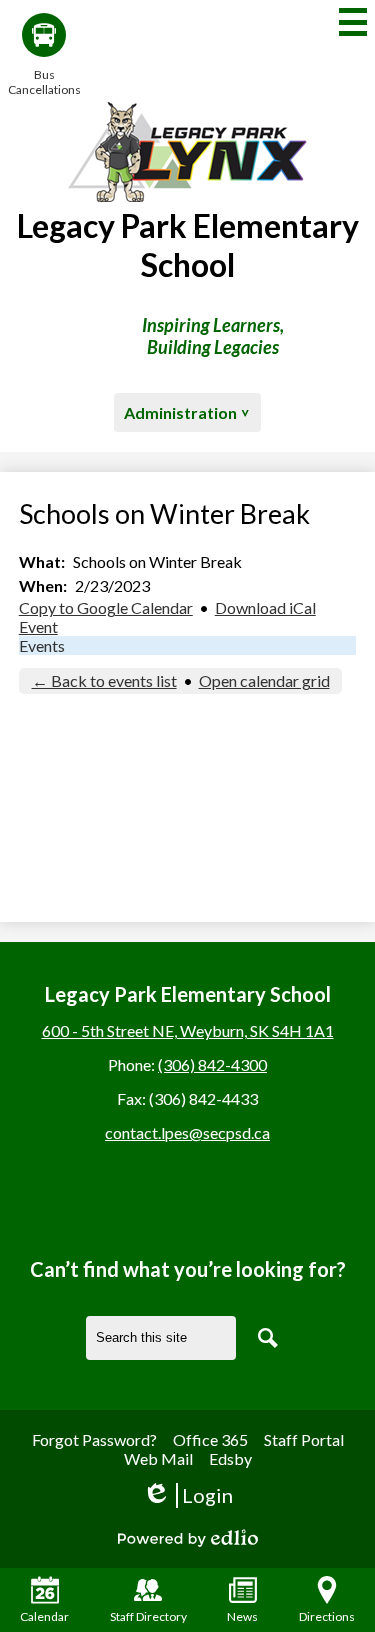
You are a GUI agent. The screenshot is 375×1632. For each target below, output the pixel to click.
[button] (187, 412)
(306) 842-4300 (212, 1064)
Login (187, 1495)
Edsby (230, 1458)
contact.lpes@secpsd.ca (187, 1132)
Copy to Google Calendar (106, 607)
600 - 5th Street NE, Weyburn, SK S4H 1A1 (188, 1030)
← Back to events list (104, 680)
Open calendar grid (264, 680)
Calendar (44, 1616)
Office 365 (210, 1439)
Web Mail (158, 1458)
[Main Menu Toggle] (353, 22)
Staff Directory (148, 1616)
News (242, 1616)
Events (42, 645)
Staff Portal (304, 1439)
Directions (327, 1616)
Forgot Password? (94, 1439)
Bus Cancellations (44, 82)
